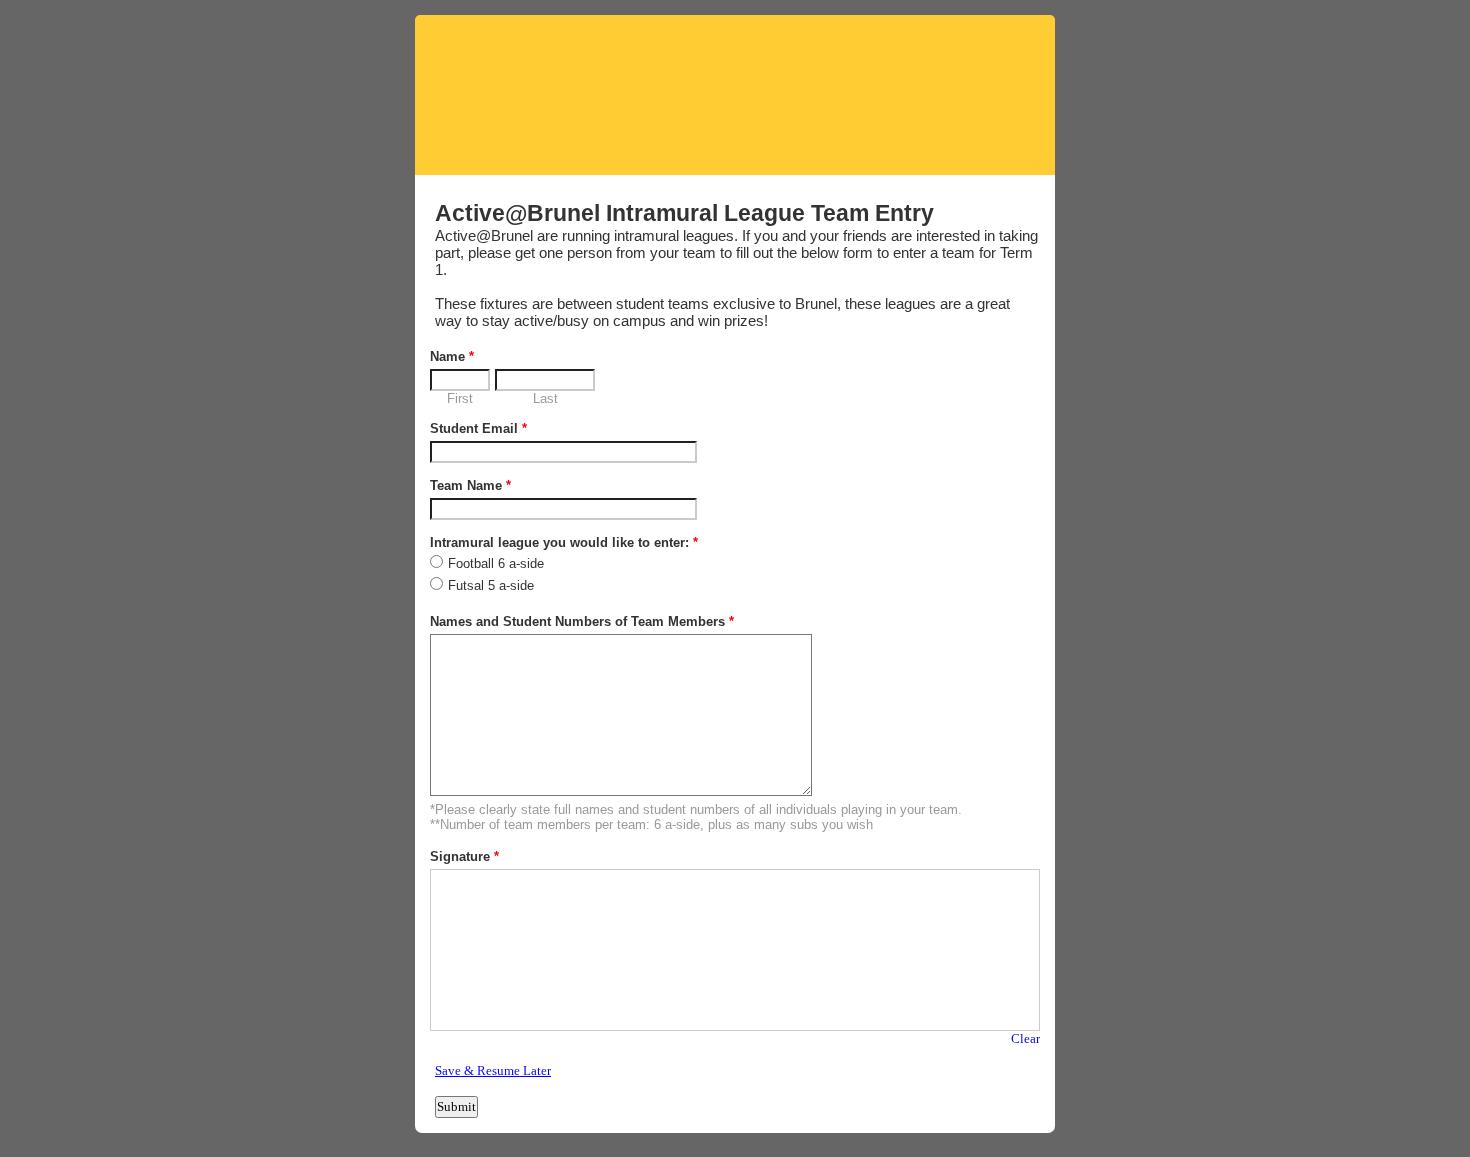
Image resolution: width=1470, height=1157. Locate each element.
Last (545, 398)
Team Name (470, 485)
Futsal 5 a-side (491, 585)
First (460, 398)
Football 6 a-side (496, 563)
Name (452, 356)
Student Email (478, 428)
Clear (1025, 1038)
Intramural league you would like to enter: (564, 542)
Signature (464, 856)
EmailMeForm (735, 95)
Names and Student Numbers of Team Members (582, 621)
